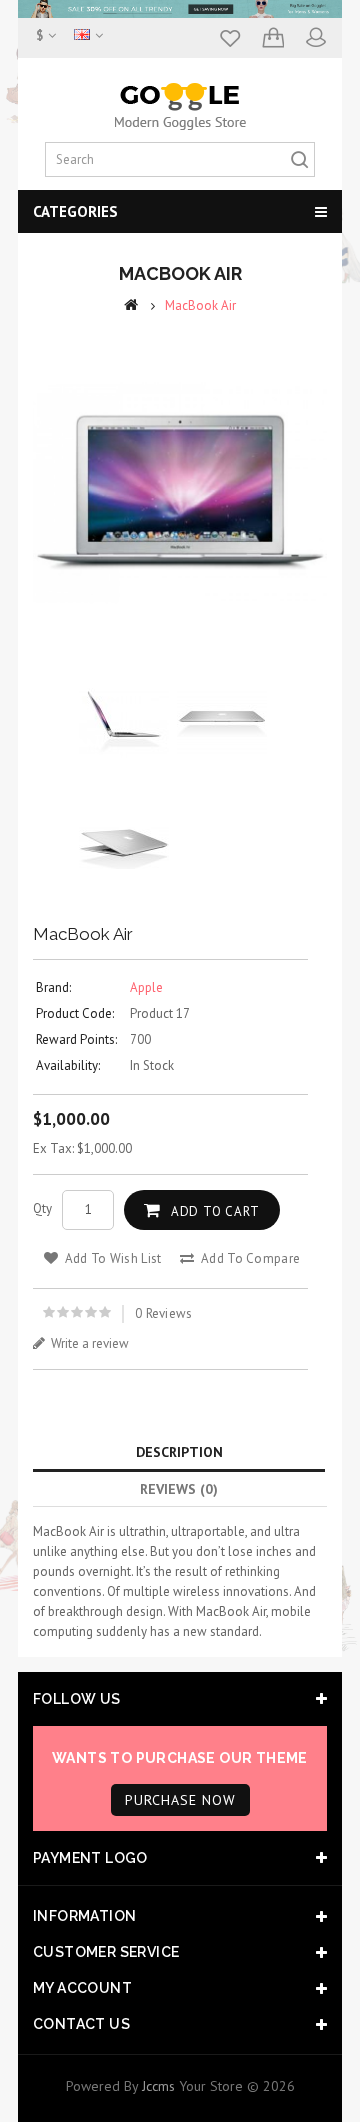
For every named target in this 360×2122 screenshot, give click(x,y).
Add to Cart (215, 1211)
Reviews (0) (179, 1489)
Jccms (158, 2086)
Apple (146, 987)
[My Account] (314, 48)
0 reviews (164, 1313)
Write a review (88, 1343)
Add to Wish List (111, 1258)
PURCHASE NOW (180, 1800)
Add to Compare (249, 1258)
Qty (42, 1208)
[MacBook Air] (180, 493)
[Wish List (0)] (228, 48)
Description (179, 1452)
